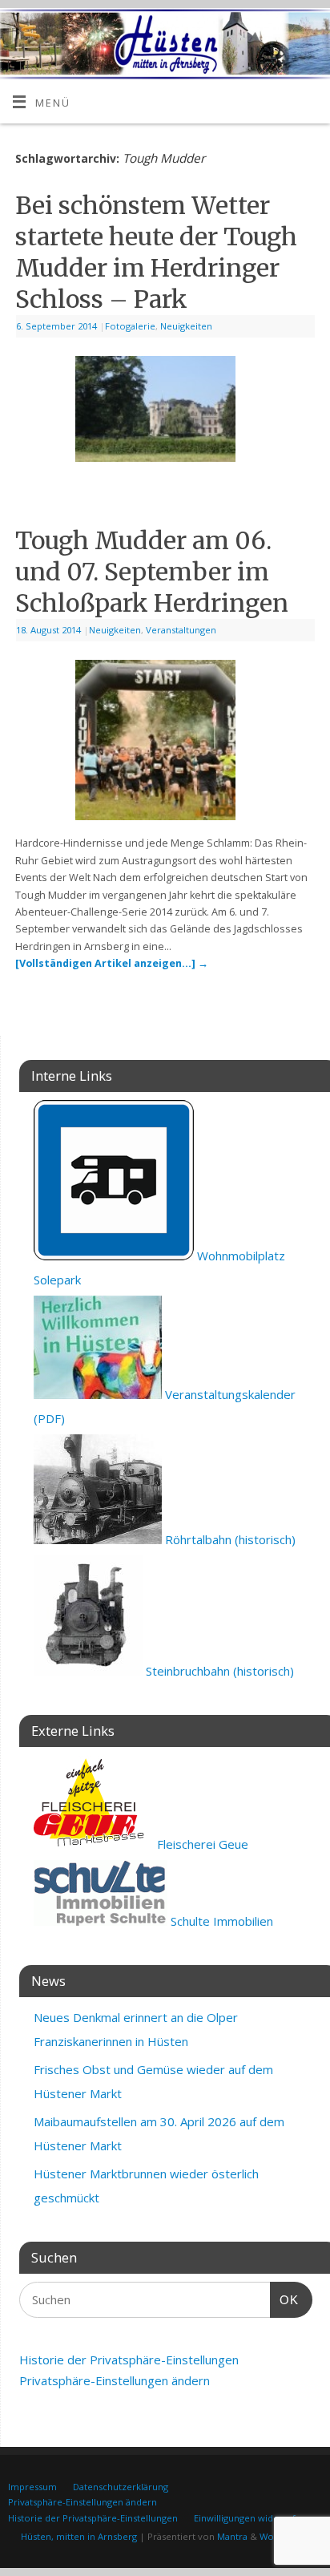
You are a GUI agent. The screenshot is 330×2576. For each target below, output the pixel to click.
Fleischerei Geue (201, 1844)
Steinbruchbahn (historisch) (218, 1671)
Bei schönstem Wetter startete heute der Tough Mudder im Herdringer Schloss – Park (156, 252)
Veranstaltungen (181, 630)
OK (284, 2299)
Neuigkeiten (186, 326)
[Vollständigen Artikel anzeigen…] (112, 963)
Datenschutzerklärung (121, 2487)
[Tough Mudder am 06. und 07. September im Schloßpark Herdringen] (165, 743)
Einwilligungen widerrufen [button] (250, 2518)
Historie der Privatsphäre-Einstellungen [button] (129, 2360)
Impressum (32, 2487)
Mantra (232, 2536)
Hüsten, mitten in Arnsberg (79, 2536)
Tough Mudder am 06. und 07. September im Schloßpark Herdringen (152, 572)
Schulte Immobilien (220, 1921)
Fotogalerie (130, 326)
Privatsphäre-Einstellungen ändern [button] (115, 2380)
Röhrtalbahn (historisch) (229, 1539)
